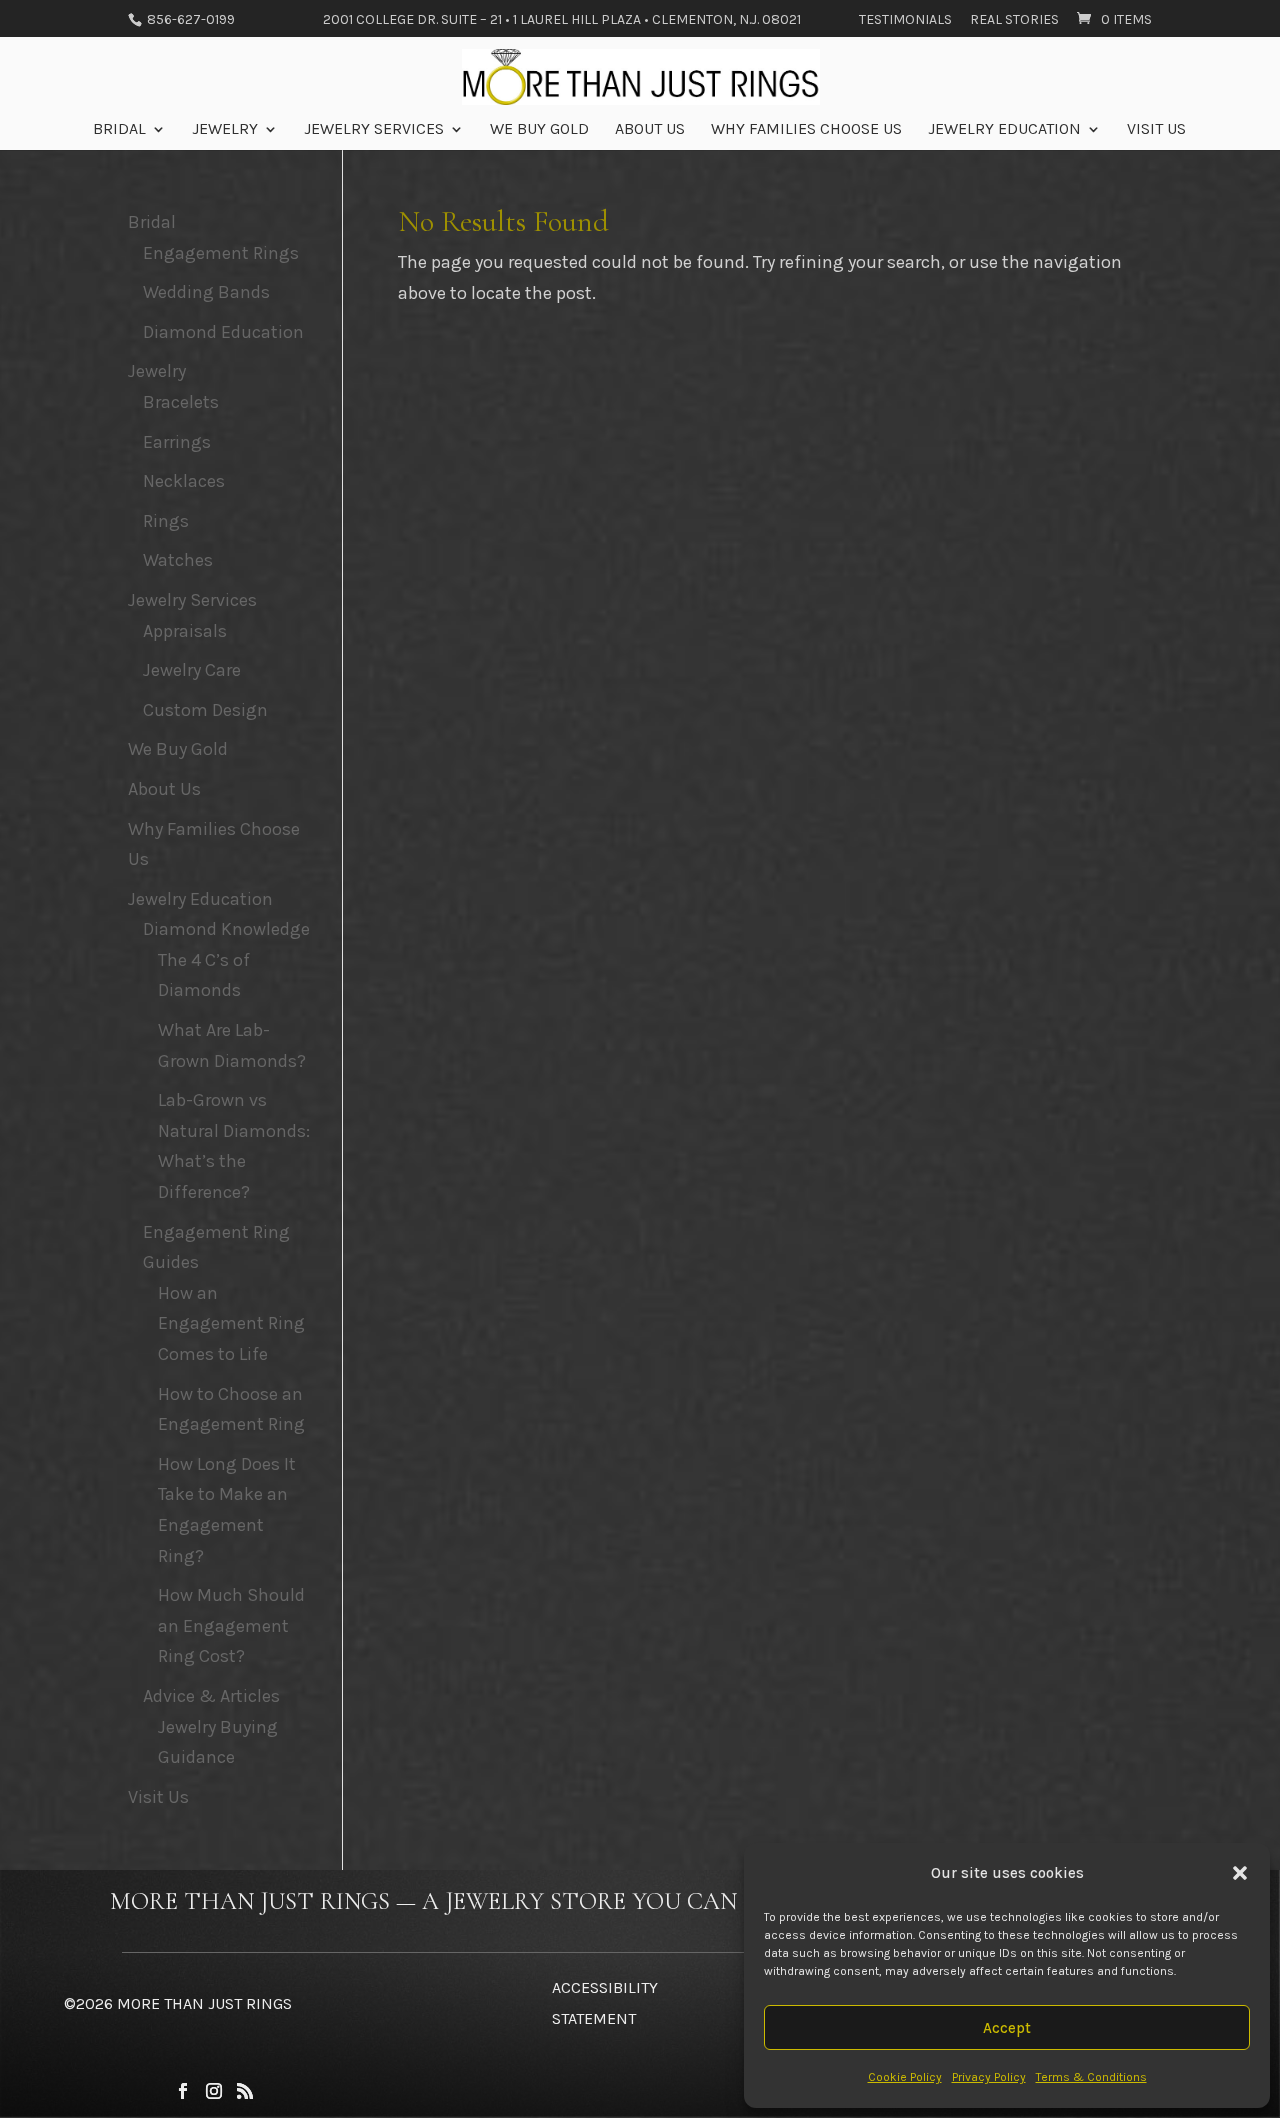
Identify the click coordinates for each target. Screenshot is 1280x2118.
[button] (1240, 1873)
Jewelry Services (374, 130)
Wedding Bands (206, 292)
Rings (166, 521)
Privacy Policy (989, 2077)
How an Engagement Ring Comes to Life (231, 1323)
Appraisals (185, 631)
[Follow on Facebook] (183, 2091)
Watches (178, 560)
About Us (650, 130)
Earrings (177, 442)
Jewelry (225, 130)
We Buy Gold (539, 130)
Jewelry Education (1004, 130)
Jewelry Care (192, 670)
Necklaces (184, 481)
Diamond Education (223, 332)
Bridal (119, 130)
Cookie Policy (905, 2077)
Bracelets (181, 402)
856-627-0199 (189, 19)
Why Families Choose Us (806, 130)
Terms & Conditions (1091, 2077)
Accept (1007, 2028)
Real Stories (1014, 20)
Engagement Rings (221, 253)
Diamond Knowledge (226, 929)
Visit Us (1156, 130)
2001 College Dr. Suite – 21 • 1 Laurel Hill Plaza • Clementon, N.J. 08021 (562, 20)
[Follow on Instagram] (214, 2091)
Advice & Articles (211, 1696)
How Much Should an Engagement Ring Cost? (231, 1625)
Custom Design (205, 710)
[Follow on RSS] (245, 2091)
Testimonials (905, 20)
